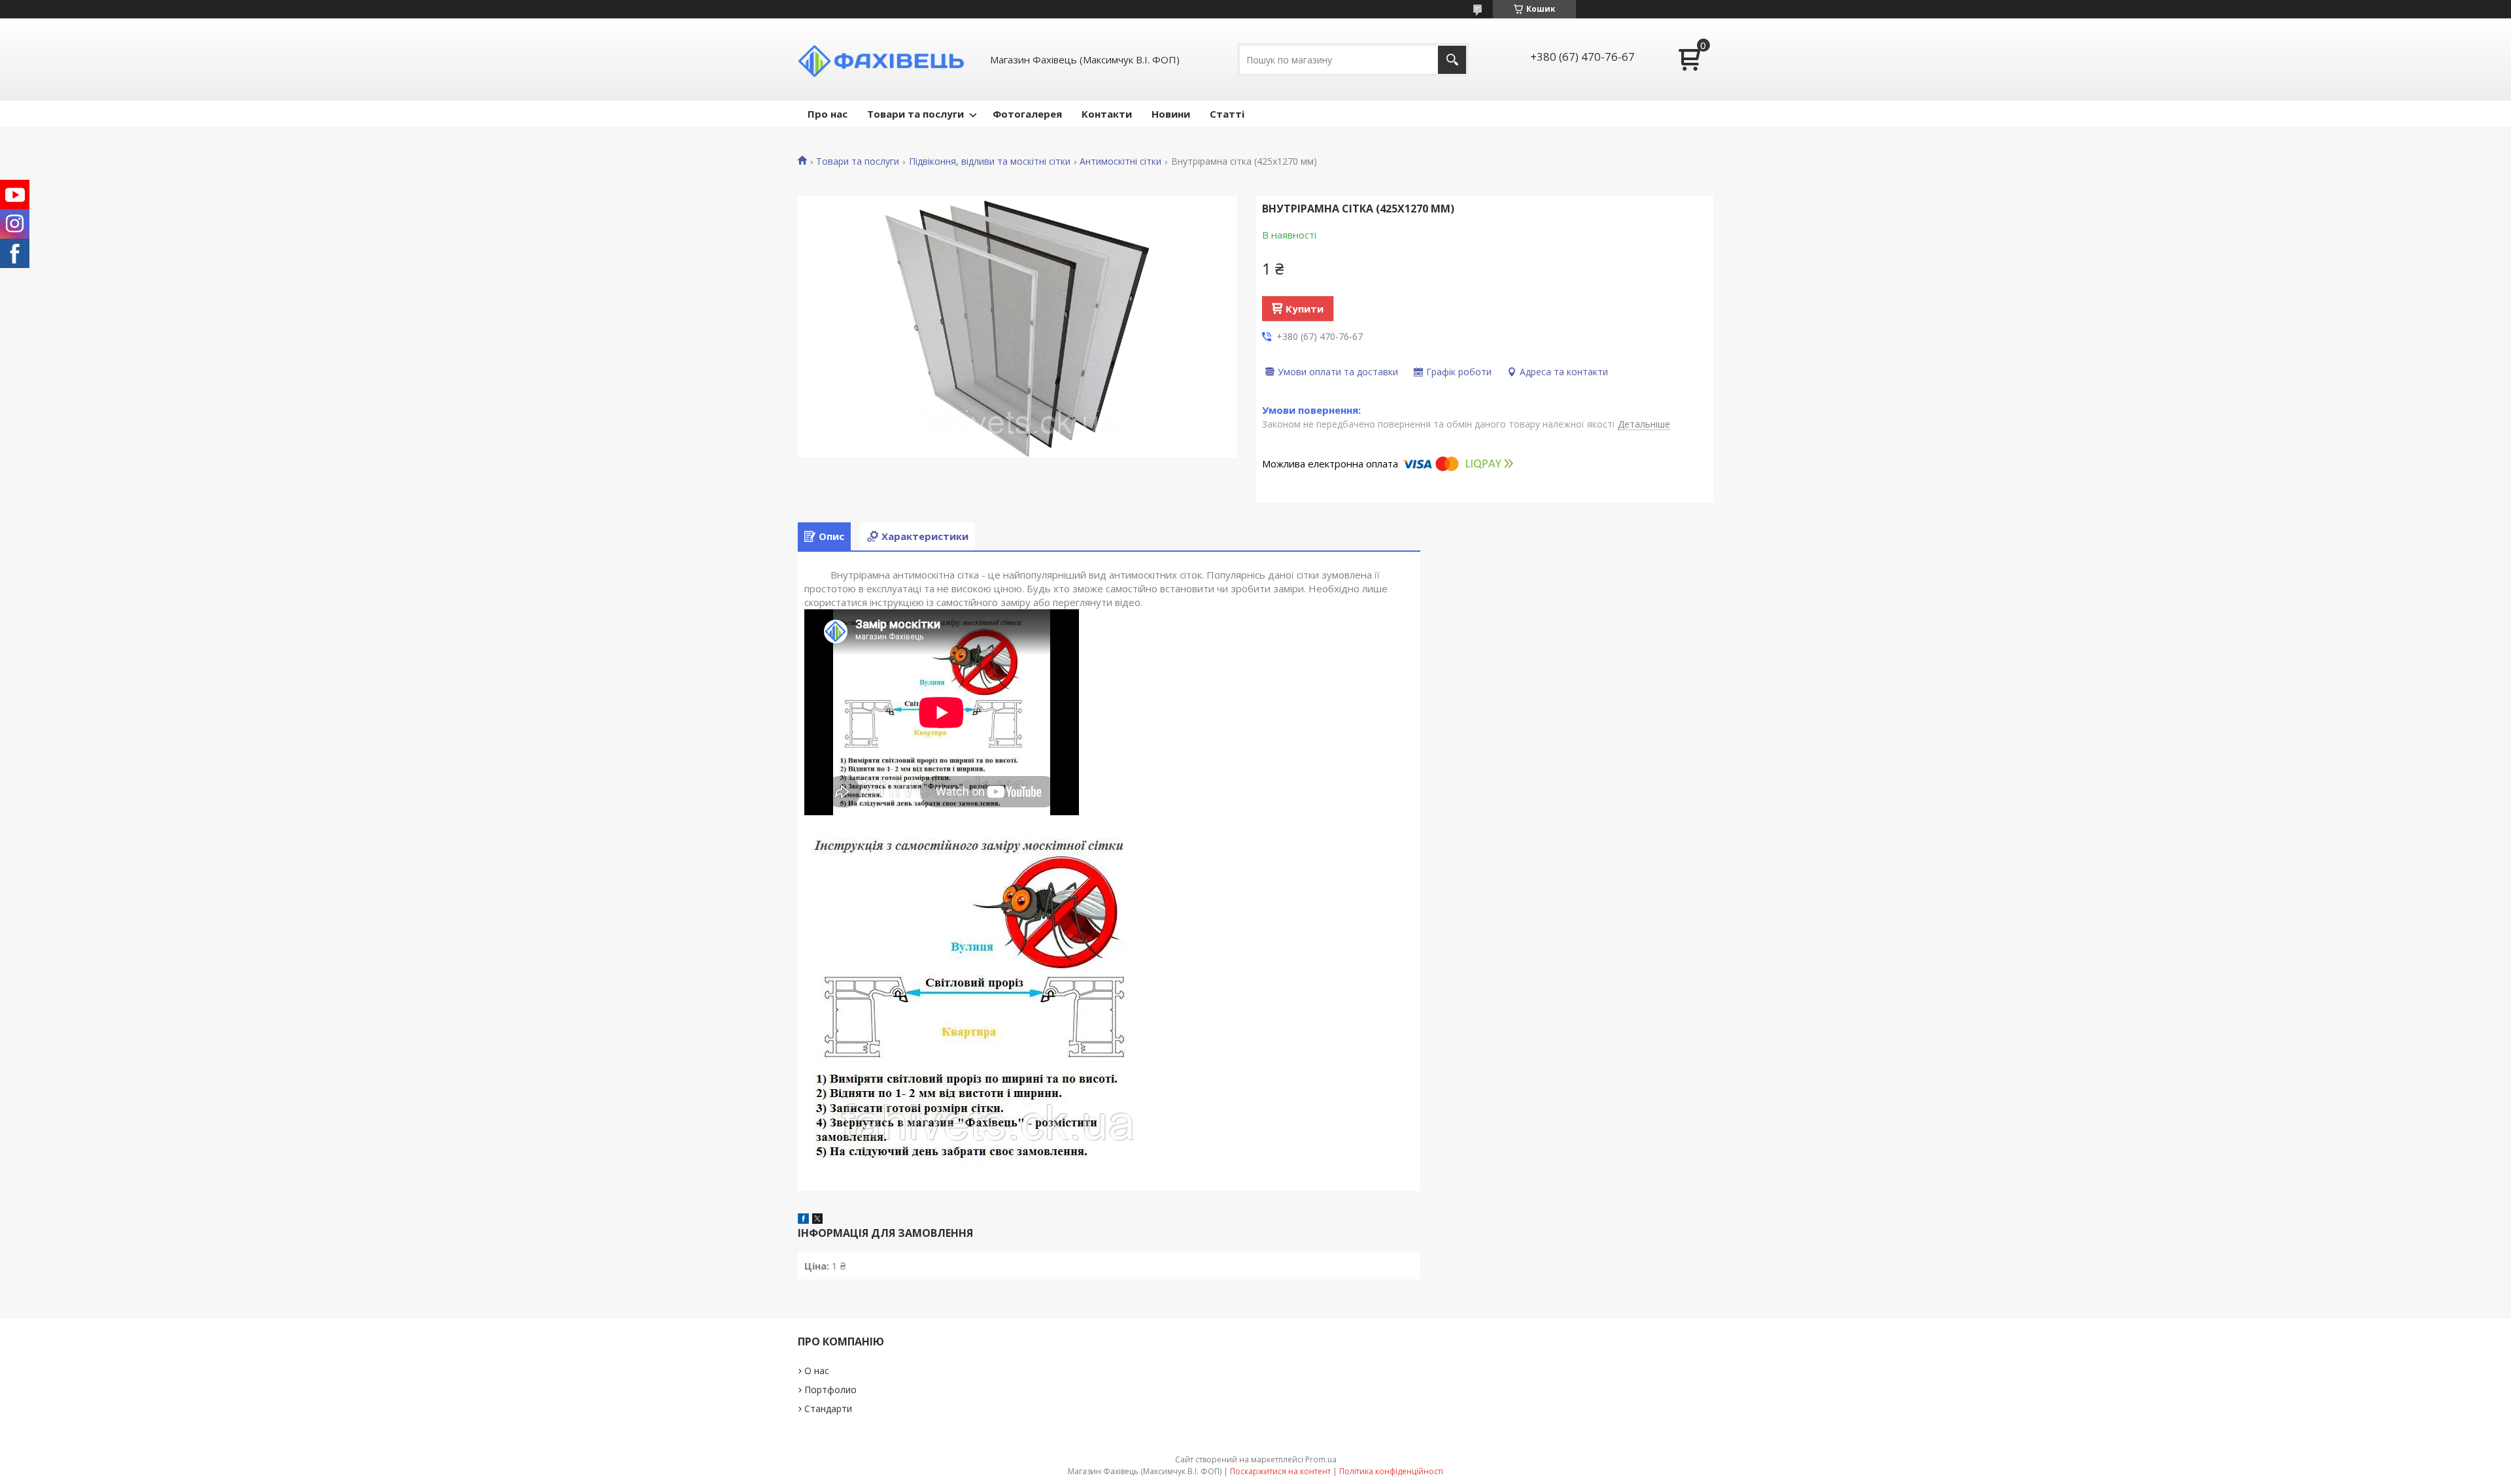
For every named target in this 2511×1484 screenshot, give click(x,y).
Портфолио (830, 1390)
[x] (817, 1220)
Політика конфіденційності (1391, 1471)
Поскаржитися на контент (1280, 1471)
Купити (1305, 309)
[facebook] (803, 1220)
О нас (817, 1371)
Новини (1171, 114)
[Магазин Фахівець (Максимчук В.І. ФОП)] (886, 59)
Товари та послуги (915, 114)
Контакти (1107, 114)
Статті (1227, 114)
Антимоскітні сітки (1120, 161)
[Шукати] (1452, 60)
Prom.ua (1321, 1459)
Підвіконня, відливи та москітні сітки (990, 161)
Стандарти (828, 1408)
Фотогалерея (1027, 114)
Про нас (828, 114)
